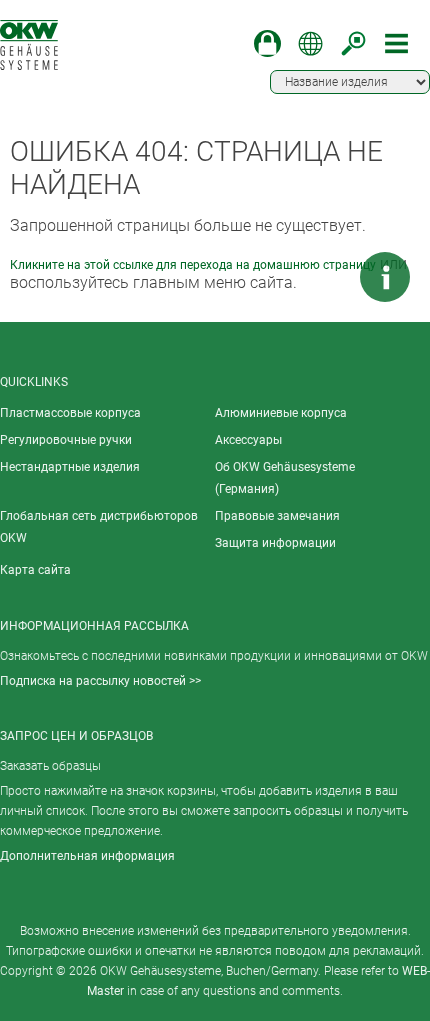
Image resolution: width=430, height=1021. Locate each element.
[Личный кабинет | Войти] (267, 43)
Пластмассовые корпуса (70, 413)
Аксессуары (248, 440)
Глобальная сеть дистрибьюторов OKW (99, 527)
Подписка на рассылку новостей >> (100, 681)
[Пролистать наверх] (325, 277)
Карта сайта (35, 570)
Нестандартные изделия (70, 467)
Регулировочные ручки (66, 440)
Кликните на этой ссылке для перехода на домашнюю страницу (193, 265)
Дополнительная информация (87, 856)
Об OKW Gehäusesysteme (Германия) (285, 478)
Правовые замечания (277, 516)
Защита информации (275, 543)
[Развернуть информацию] (385, 277)
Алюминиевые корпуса (281, 413)
